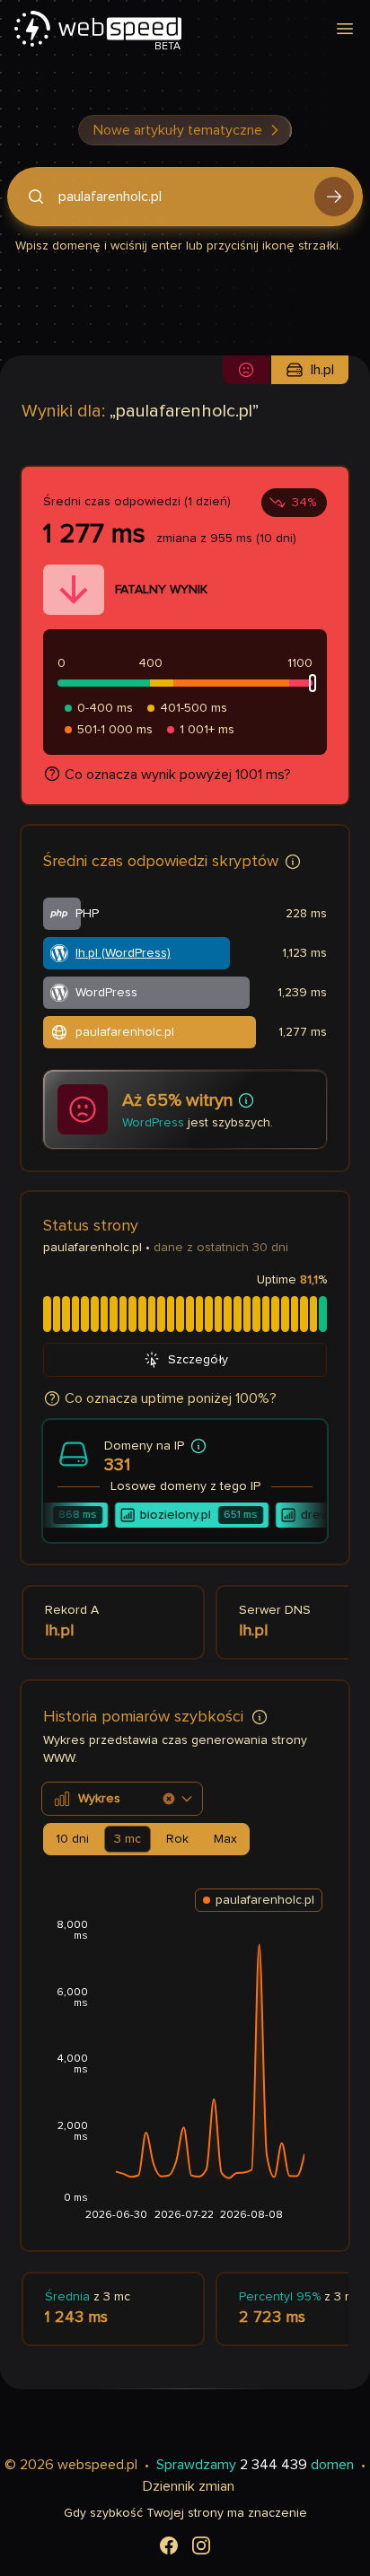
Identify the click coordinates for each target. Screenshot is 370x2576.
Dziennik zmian (189, 2486)
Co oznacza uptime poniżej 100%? (171, 1398)
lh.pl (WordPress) (123, 953)
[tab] (72, 1839)
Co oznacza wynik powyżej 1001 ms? (178, 775)
